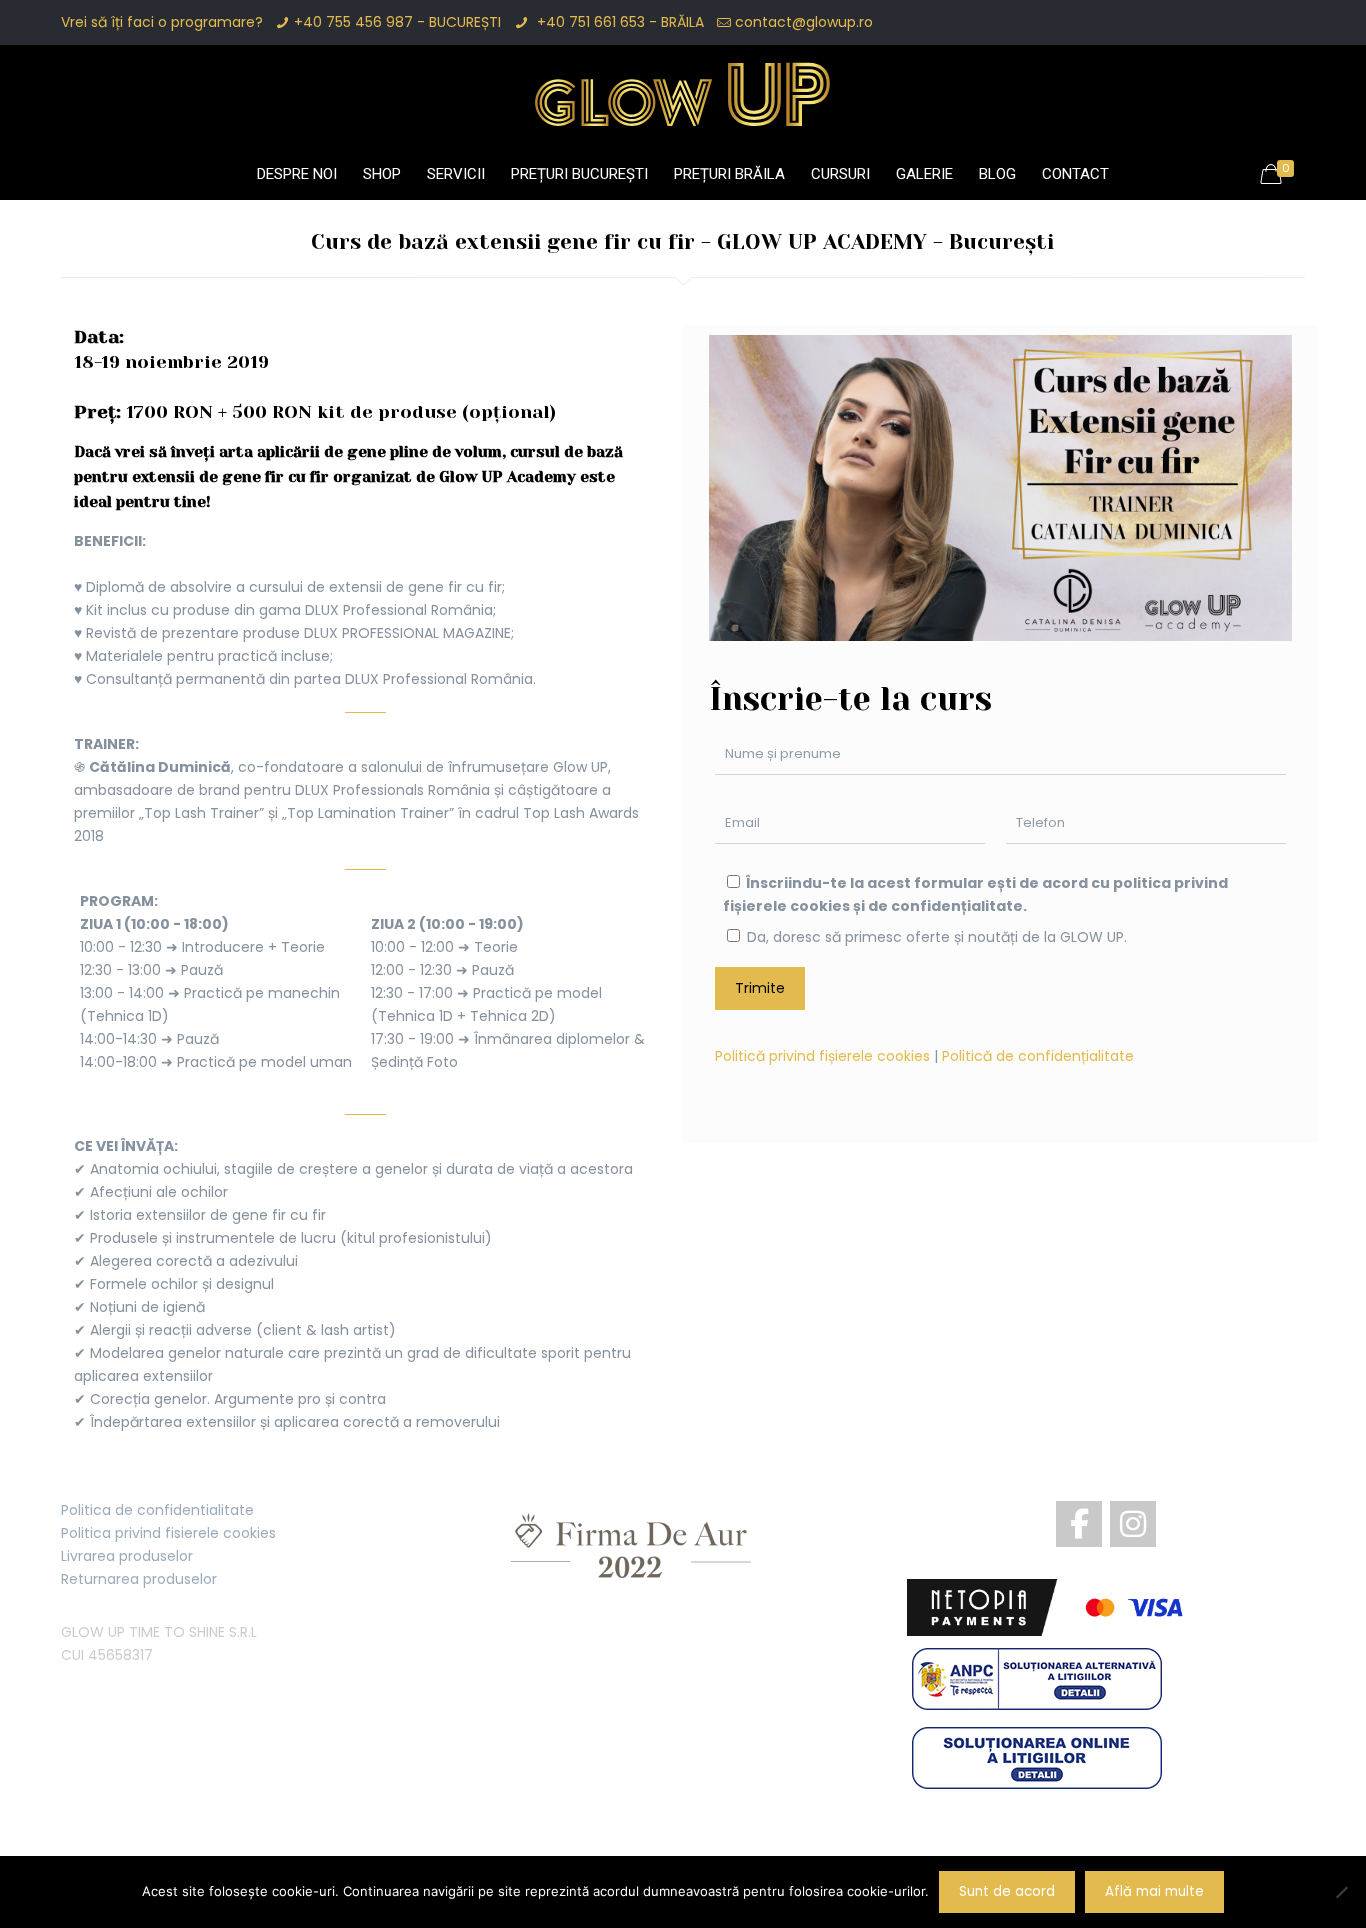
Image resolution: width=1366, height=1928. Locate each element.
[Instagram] (1133, 1524)
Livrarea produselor (127, 1556)
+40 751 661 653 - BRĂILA (618, 22)
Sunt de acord (1007, 1891)
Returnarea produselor (139, 1579)
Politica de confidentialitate (157, 1510)
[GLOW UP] (683, 94)
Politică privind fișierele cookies (822, 1056)
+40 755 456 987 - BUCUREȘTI (397, 22)
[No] (1341, 1892)
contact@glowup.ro (804, 22)
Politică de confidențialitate (1038, 1056)
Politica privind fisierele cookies (168, 1533)
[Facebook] (1079, 1524)
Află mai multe (1154, 1891)
